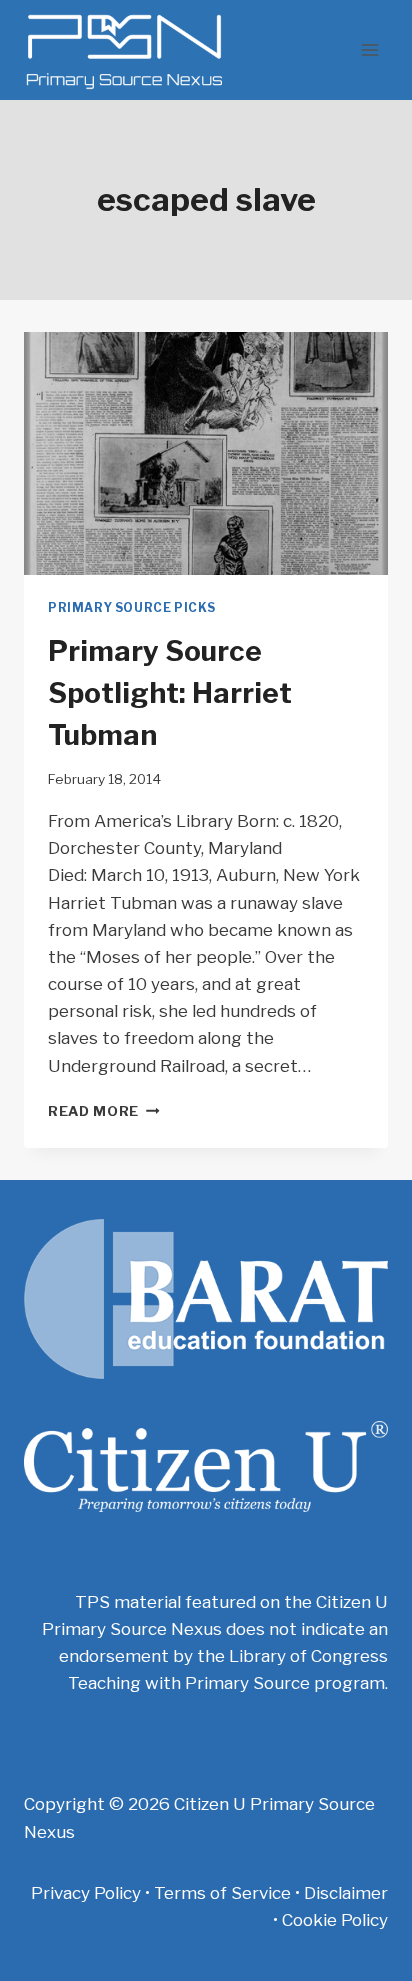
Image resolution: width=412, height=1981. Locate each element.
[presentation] (206, 453)
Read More (104, 1111)
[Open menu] (369, 49)
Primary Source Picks (132, 608)
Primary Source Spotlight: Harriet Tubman (170, 693)
